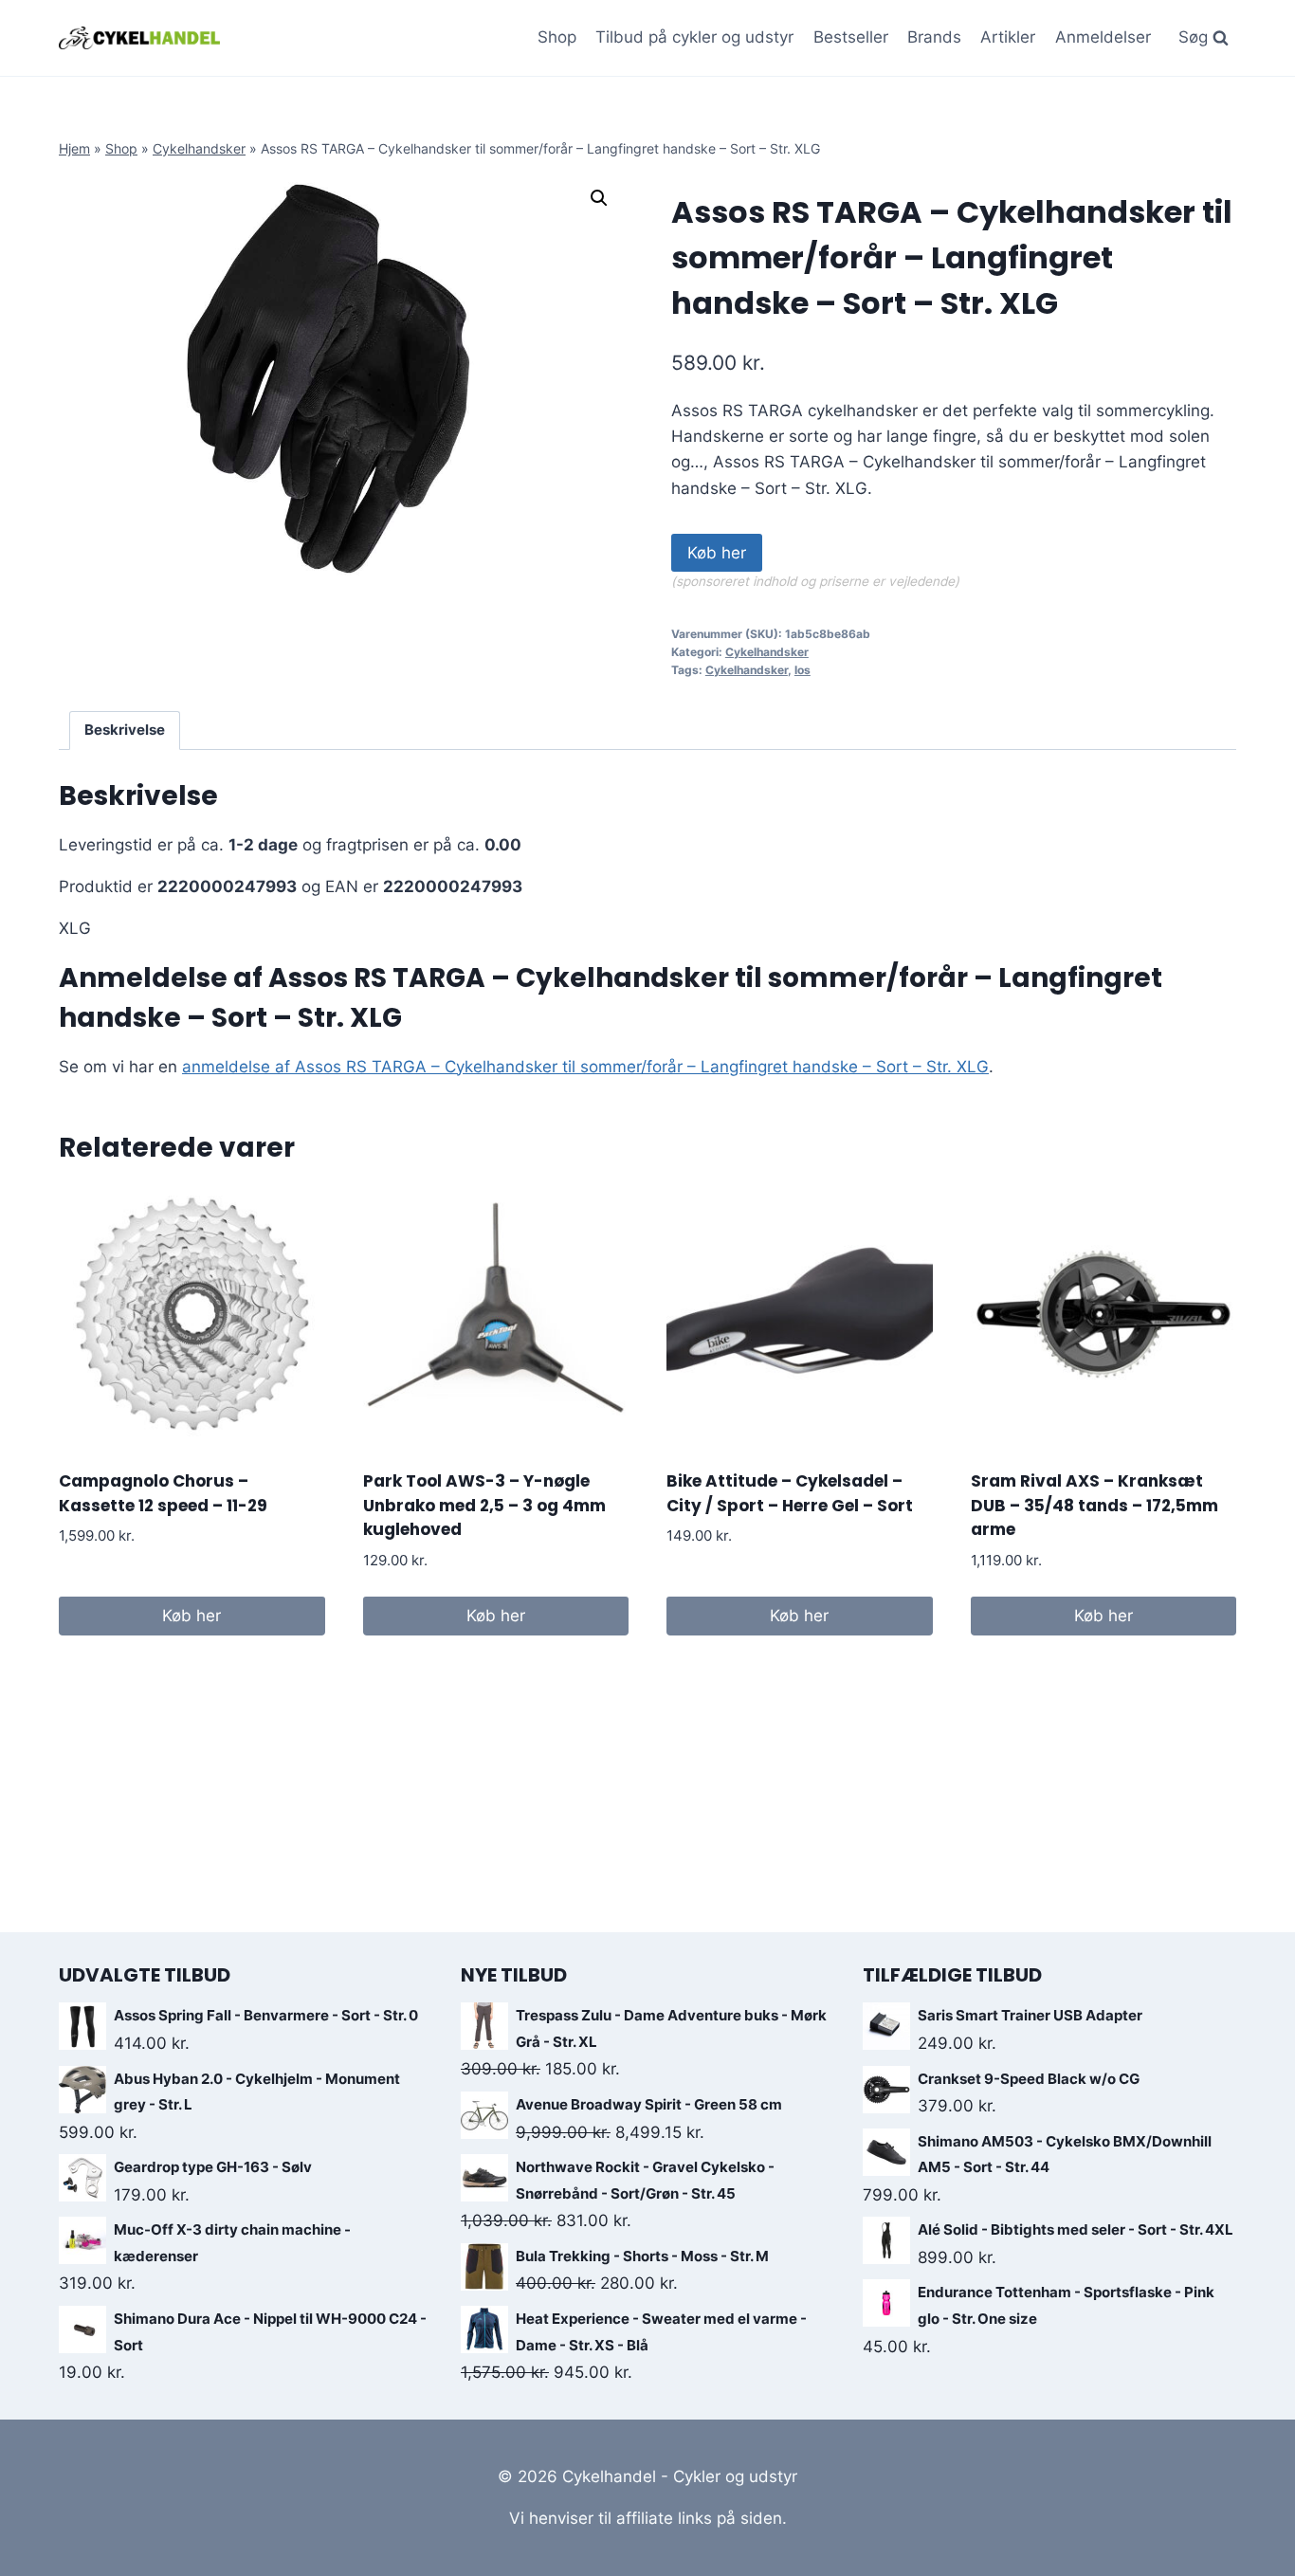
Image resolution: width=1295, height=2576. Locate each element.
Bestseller (851, 37)
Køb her (717, 553)
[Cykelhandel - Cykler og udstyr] (139, 37)
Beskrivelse (125, 730)
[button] (599, 198)
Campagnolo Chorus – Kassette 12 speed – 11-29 (163, 1493)
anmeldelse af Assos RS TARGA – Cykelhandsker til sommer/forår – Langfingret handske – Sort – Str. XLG (585, 1067)
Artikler (1008, 37)
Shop (557, 37)
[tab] (125, 731)
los (803, 670)
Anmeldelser (1103, 37)
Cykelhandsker (199, 148)
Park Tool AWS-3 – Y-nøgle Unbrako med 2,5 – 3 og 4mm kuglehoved (484, 1505)
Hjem (74, 148)
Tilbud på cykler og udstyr (694, 37)
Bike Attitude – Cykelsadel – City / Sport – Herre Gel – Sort (790, 1493)
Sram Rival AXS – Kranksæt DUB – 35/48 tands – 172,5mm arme (1094, 1505)
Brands (934, 37)
